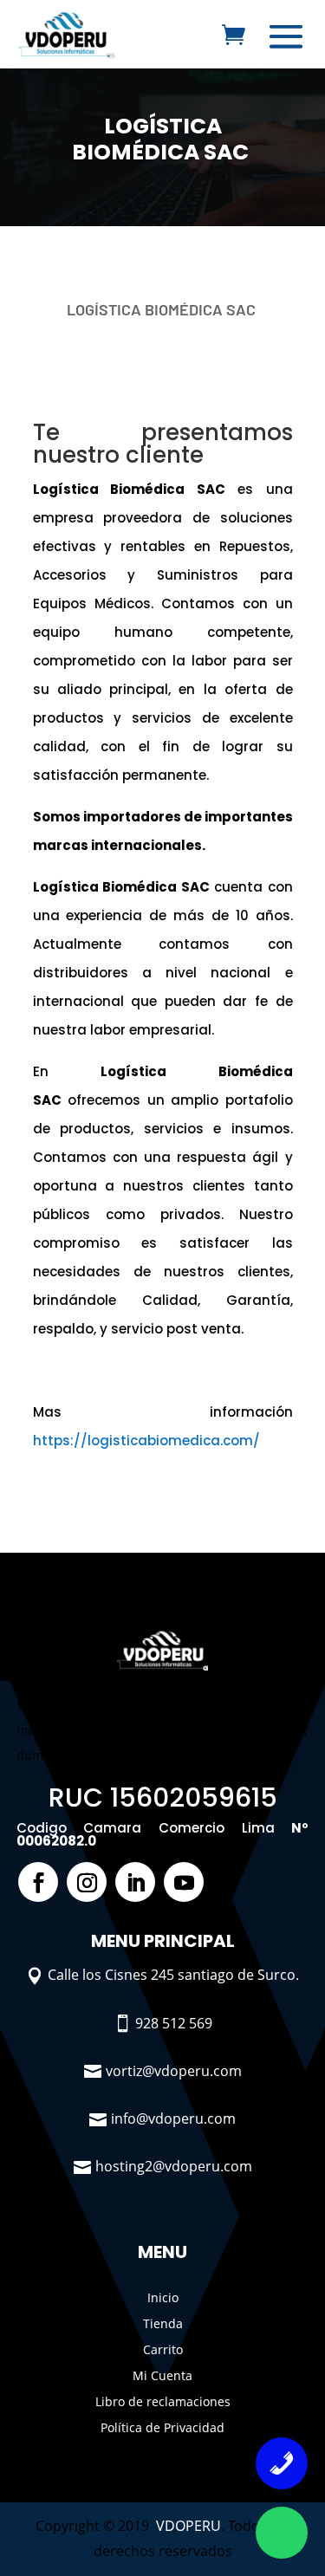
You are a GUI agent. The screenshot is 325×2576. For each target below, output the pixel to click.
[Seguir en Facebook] (38, 1882)
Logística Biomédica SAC (162, 139)
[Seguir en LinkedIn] (135, 1882)
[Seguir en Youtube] (184, 1882)
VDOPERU (188, 2526)
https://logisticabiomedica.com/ (146, 1440)
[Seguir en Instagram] (87, 1882)
